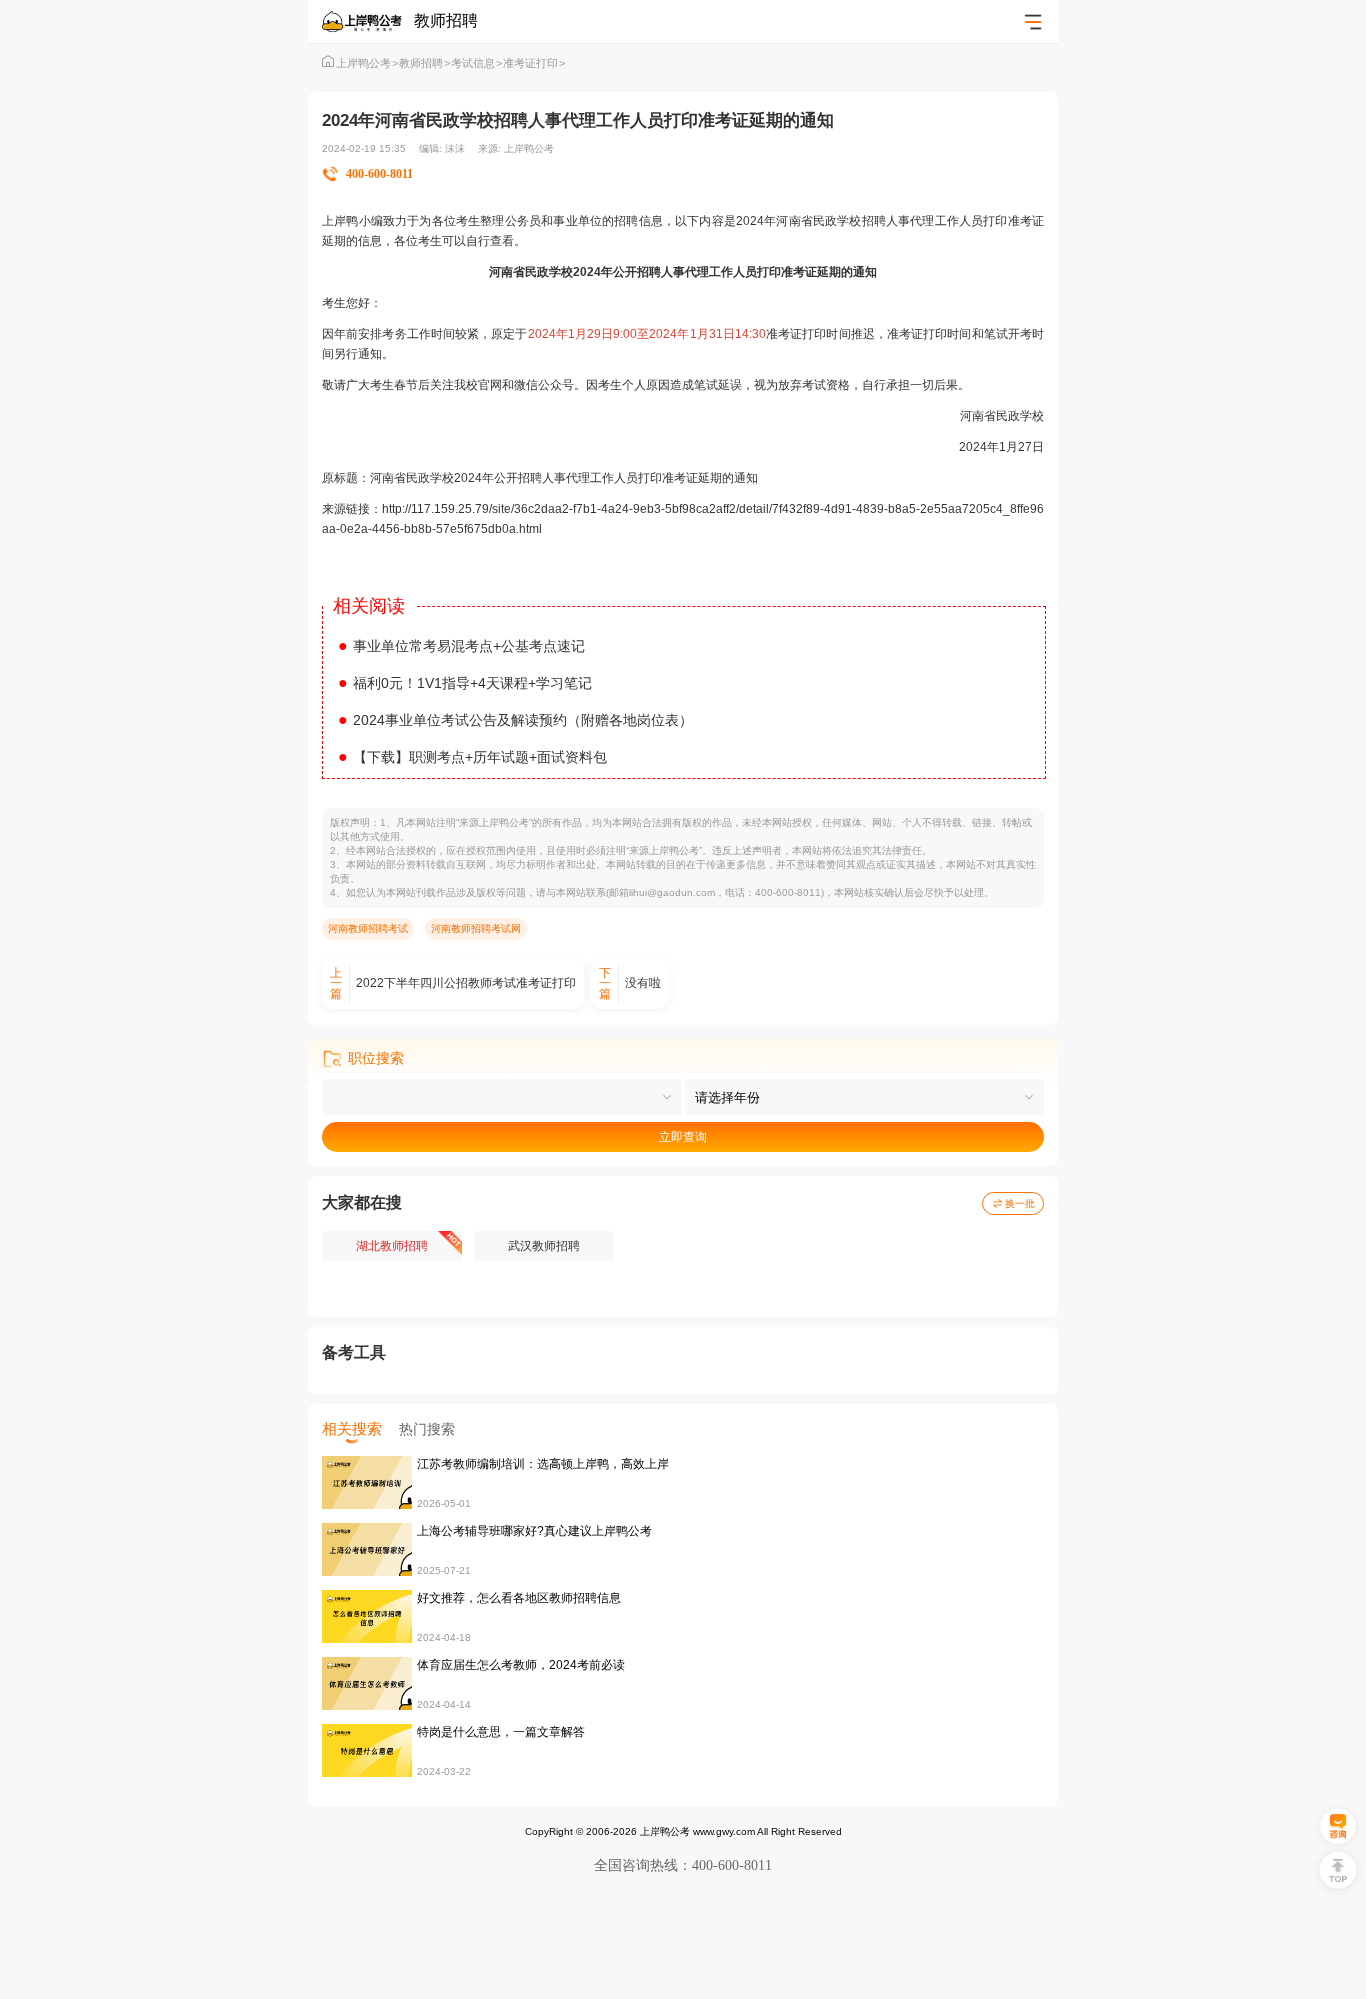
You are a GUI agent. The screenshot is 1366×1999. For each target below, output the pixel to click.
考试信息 (476, 63)
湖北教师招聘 (392, 1246)
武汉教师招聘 (544, 1246)
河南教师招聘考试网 (476, 928)
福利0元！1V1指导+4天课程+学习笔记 (465, 683)
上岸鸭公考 (367, 63)
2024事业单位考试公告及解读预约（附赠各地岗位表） (515, 720)
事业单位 (577, 221)
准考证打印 (534, 63)
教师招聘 (424, 63)
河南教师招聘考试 (368, 928)
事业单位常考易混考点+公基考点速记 (461, 646)
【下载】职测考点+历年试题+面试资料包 (472, 757)
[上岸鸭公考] (368, 21)
